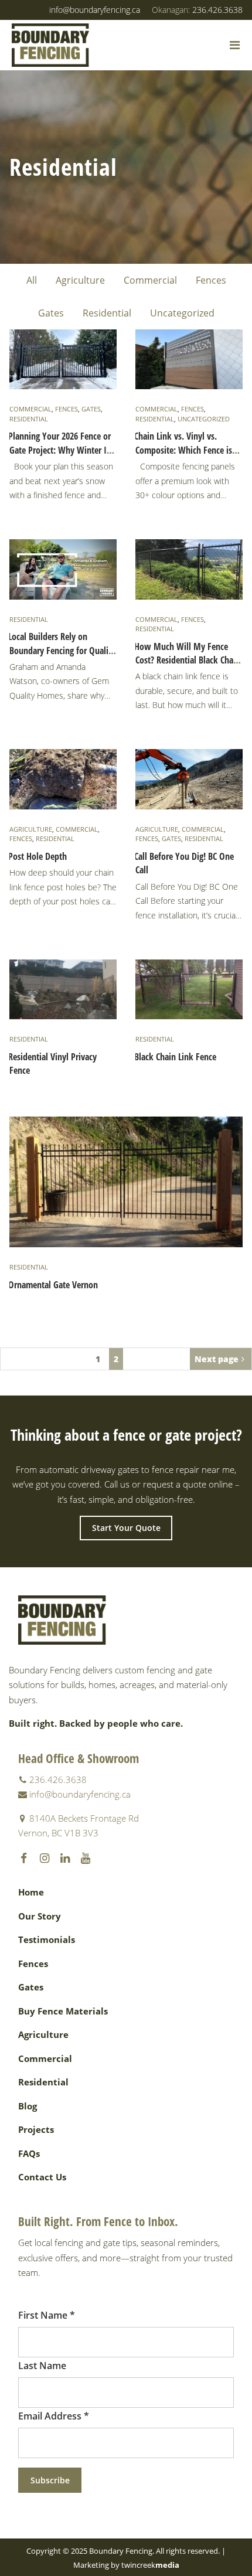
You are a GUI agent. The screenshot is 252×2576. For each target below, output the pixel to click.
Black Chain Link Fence (175, 1057)
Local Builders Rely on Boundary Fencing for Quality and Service (62, 650)
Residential (107, 313)
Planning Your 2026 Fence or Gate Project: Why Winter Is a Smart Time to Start (62, 450)
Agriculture (80, 280)
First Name (47, 2315)
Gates (51, 313)
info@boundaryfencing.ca (95, 10)
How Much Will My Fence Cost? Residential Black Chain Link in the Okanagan (187, 660)
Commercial (150, 280)
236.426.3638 (197, 10)
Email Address (54, 2416)
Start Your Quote (126, 1528)
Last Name (42, 2366)
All (32, 280)
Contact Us (42, 2177)
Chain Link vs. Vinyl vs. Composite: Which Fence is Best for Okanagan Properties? (183, 457)
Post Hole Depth (38, 856)
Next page (217, 1359)
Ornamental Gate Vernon (53, 1285)
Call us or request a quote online (168, 1484)
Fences (211, 280)
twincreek (150, 2565)
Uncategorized (182, 313)
